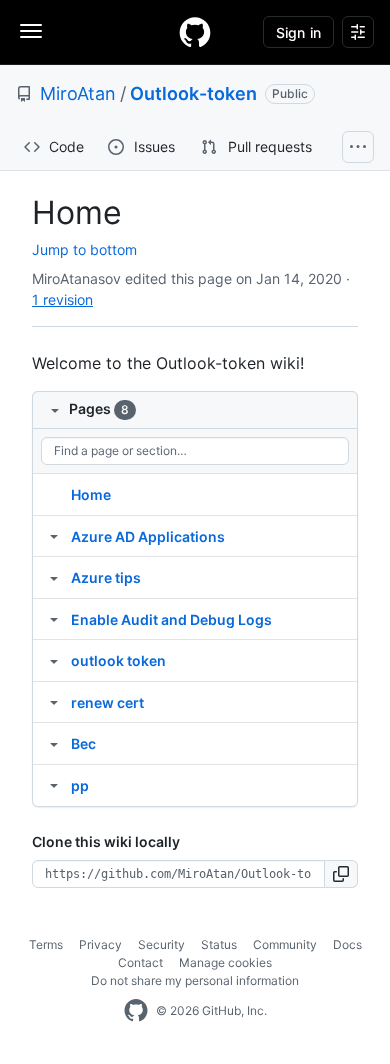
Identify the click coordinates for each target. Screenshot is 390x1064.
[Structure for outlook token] (54, 660)
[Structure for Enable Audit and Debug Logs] (54, 619)
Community (285, 944)
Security (161, 944)
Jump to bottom (84, 249)
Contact (140, 962)
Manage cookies (225, 962)
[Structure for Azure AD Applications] (54, 536)
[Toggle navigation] (31, 31)
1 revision (62, 299)
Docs (347, 944)
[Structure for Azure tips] (54, 577)
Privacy (100, 944)
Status (219, 944)
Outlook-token (193, 93)
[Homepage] (195, 32)
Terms (46, 944)
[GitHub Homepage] (136, 1011)
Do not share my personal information (195, 980)
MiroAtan (78, 93)
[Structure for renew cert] (54, 702)
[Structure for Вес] (54, 743)
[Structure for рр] (54, 785)
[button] (341, 874)
